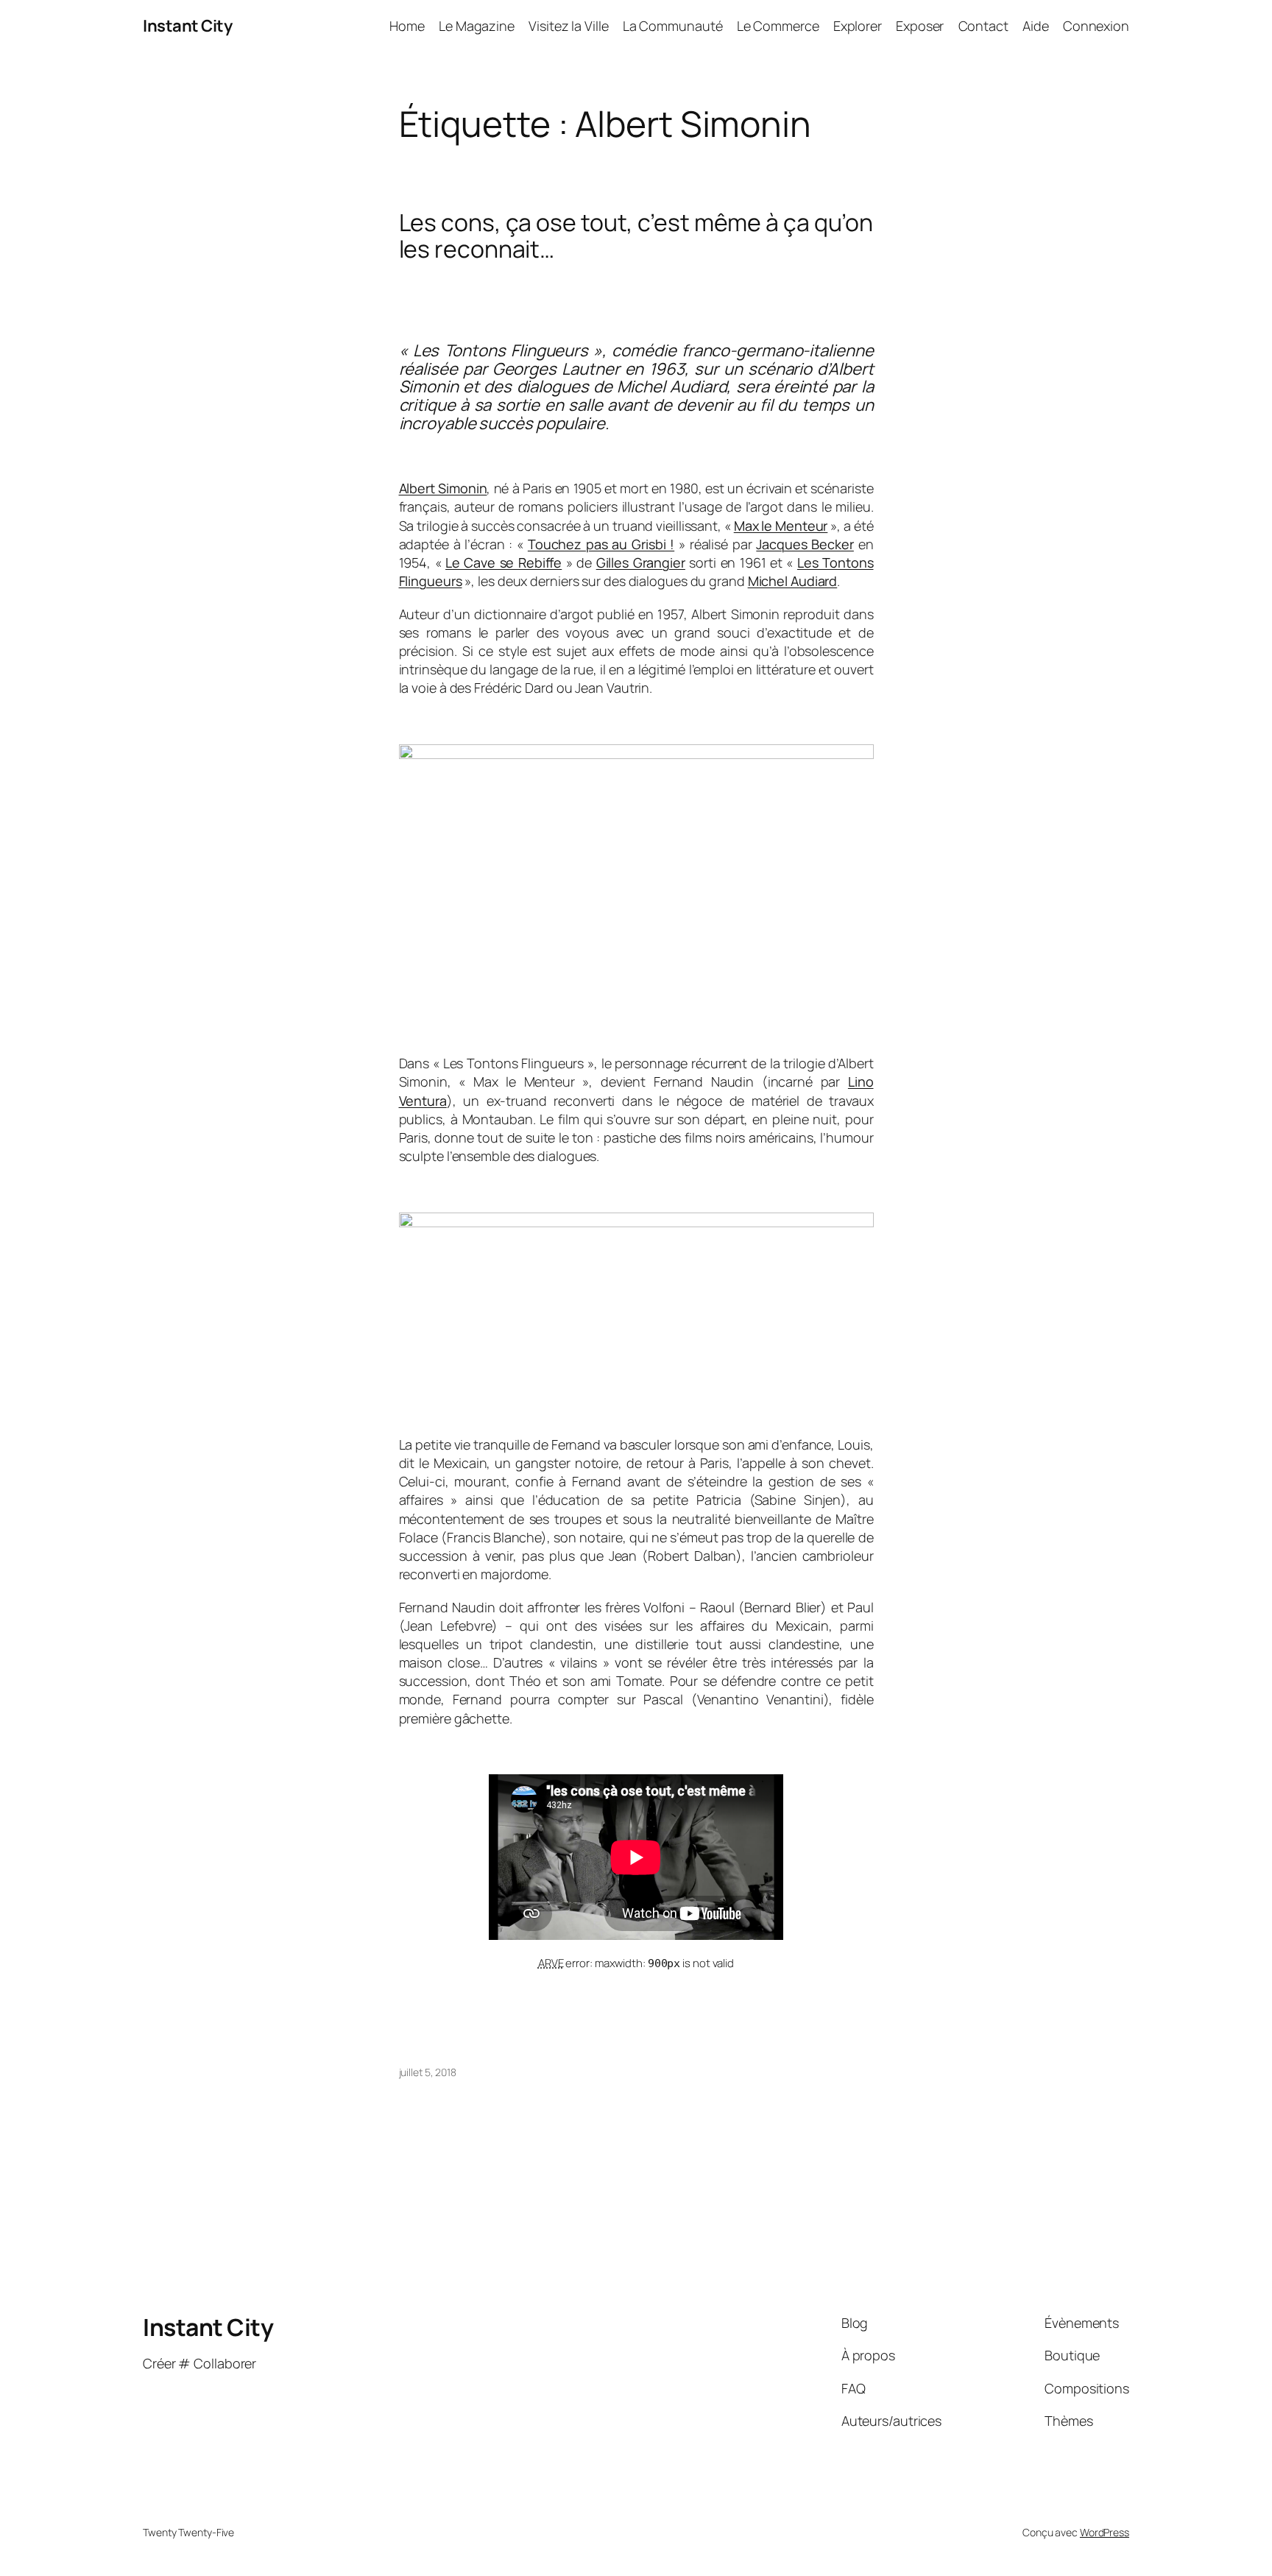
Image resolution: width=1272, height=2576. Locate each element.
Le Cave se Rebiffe (504, 562)
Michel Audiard (793, 581)
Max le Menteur (781, 526)
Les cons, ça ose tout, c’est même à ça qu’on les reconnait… (636, 236)
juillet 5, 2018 (428, 2072)
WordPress (1105, 2532)
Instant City (187, 26)
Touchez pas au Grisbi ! (601, 544)
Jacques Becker (805, 544)
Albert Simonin (443, 488)
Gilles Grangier (641, 562)
